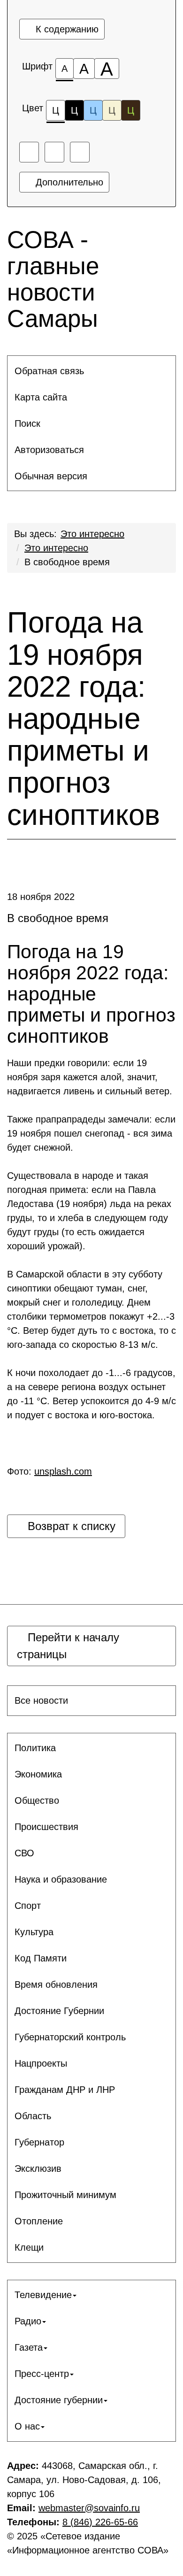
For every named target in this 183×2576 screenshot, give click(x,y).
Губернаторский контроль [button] (70, 2037)
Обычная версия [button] (51, 476)
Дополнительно (68, 182)
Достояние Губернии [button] (59, 2011)
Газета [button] (29, 2347)
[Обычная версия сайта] (80, 152)
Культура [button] (34, 1932)
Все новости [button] (41, 1700)
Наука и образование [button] (61, 1879)
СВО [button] (24, 1853)
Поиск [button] (27, 423)
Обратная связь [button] (49, 371)
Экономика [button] (38, 1774)
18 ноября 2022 (41, 897)
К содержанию (66, 29)
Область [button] (33, 2116)
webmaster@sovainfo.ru (89, 2508)
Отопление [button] (39, 2221)
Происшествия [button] (46, 1827)
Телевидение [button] (43, 2295)
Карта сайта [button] (41, 397)
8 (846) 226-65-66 (100, 2522)
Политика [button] (35, 1748)
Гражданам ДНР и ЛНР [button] (65, 2090)
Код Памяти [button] (41, 1958)
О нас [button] (27, 2426)
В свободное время (67, 562)
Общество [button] (37, 1800)
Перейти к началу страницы (68, 1646)
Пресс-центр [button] (42, 2374)
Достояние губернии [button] (59, 2400)
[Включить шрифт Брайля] (29, 152)
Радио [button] (28, 2321)
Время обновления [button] (56, 1984)
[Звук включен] (54, 152)
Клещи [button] (29, 2247)
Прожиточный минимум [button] (65, 2195)
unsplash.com (63, 1471)
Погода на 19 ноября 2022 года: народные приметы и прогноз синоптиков (84, 719)
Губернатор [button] (39, 2142)
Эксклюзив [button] (38, 2168)
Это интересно (92, 534)
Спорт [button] (28, 1906)
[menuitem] (91, 371)
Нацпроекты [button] (41, 2063)
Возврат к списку (70, 1526)
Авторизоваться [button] (49, 450)
